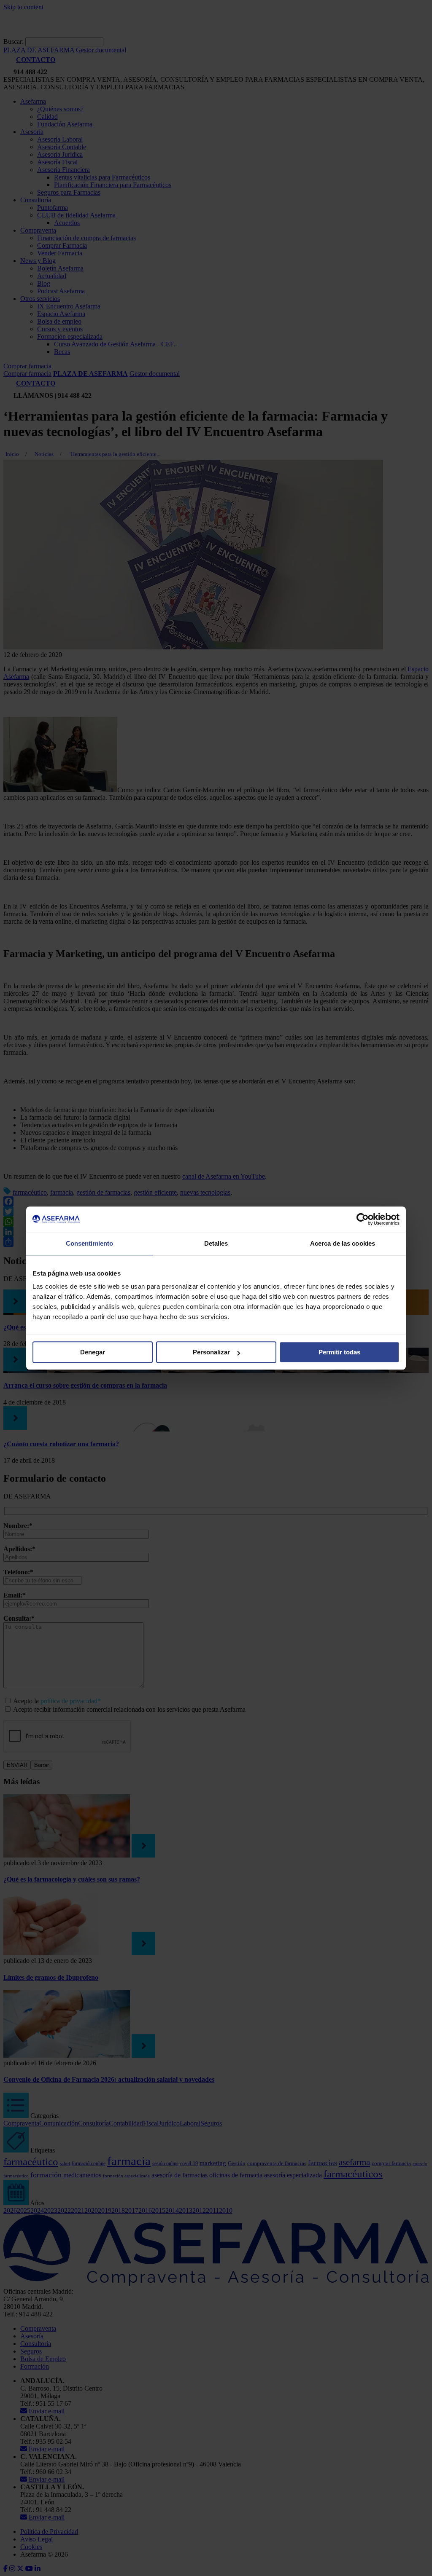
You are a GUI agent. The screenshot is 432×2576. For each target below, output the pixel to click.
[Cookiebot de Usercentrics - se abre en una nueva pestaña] (363, 1219)
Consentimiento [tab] (89, 1243)
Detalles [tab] (216, 1243)
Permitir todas (339, 1352)
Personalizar (211, 1352)
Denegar (93, 1352)
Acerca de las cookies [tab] (343, 1243)
